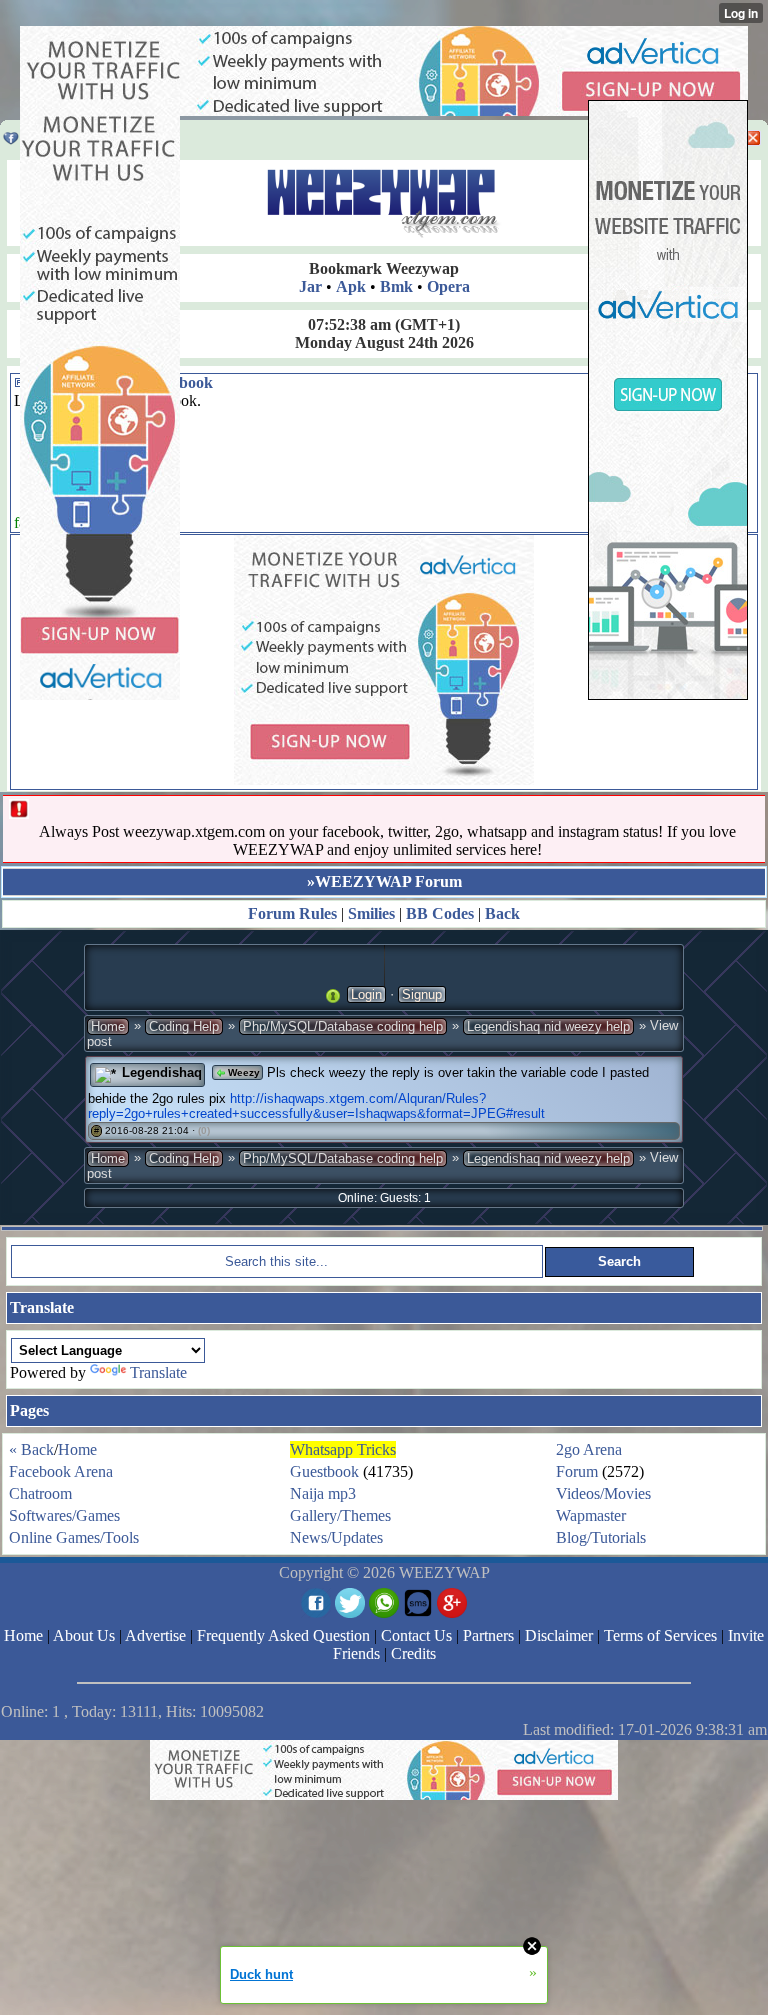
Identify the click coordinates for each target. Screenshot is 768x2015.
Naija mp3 (323, 1493)
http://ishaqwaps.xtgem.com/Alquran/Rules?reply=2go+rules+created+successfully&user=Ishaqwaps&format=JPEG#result (316, 1106)
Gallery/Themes (340, 1515)
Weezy (242, 1072)
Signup (422, 994)
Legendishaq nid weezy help (548, 1026)
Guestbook (324, 1471)
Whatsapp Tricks (343, 1449)
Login (366, 994)
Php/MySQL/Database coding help (343, 1026)
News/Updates (336, 1537)
